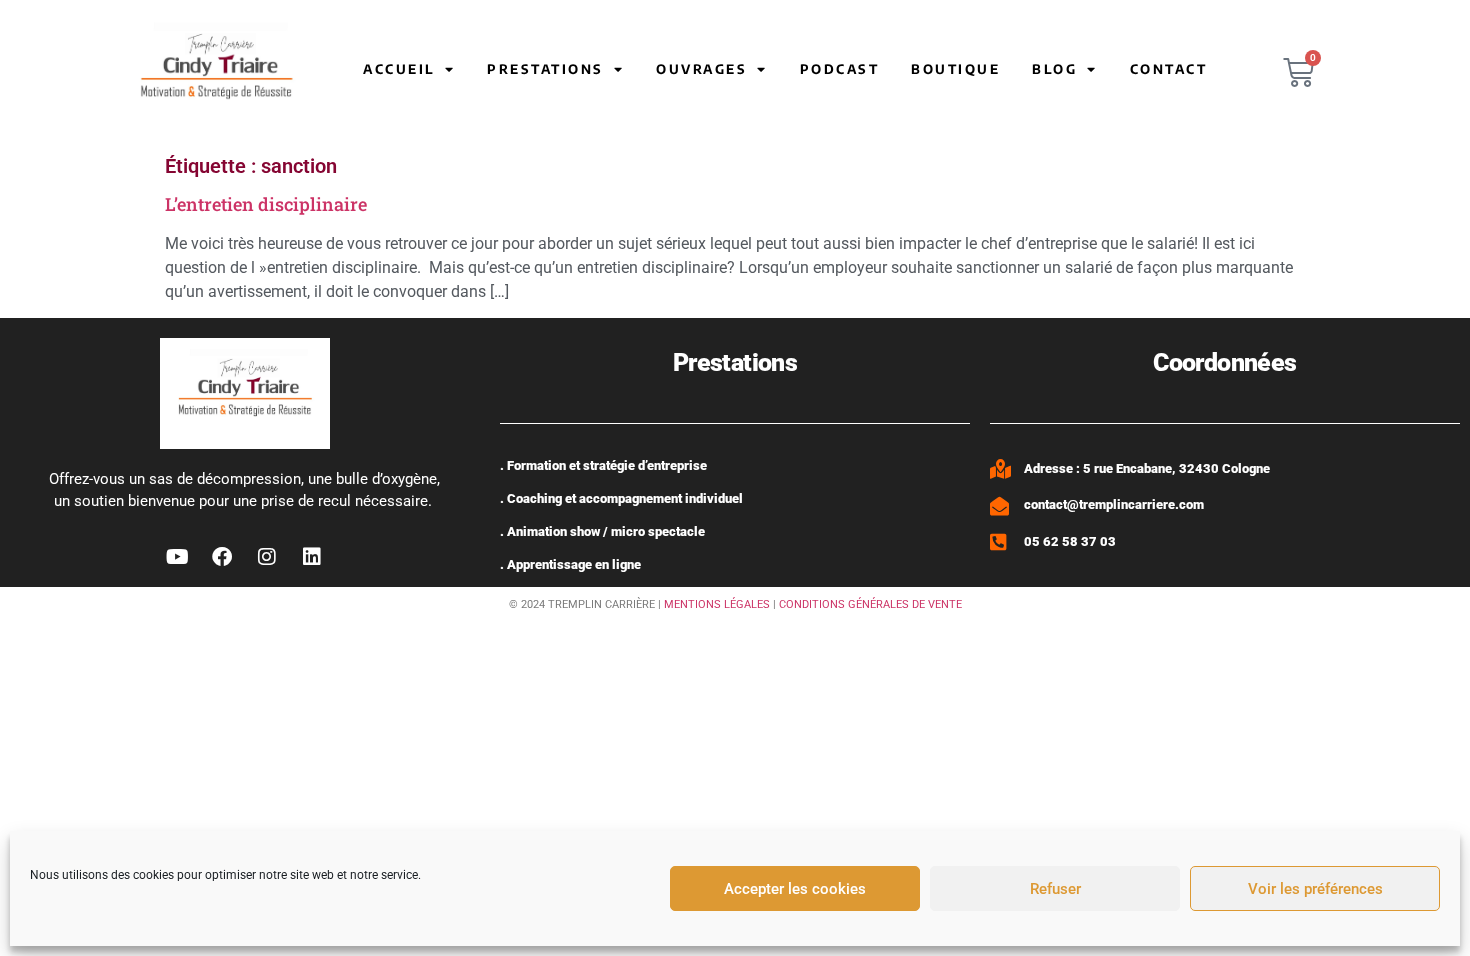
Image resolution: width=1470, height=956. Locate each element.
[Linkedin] (312, 557)
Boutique (955, 69)
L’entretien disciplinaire (266, 204)
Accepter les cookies (795, 889)
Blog (1054, 69)
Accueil (399, 69)
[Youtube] (177, 557)
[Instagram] (267, 557)
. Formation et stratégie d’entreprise (603, 465)
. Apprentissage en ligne (570, 564)
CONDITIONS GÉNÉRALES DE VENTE (870, 604)
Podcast (840, 69)
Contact (1169, 69)
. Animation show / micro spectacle (602, 531)
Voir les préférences (1315, 889)
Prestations (545, 69)
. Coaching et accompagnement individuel (621, 498)
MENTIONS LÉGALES (717, 604)
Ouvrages (701, 69)
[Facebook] (222, 557)
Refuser (1055, 889)
